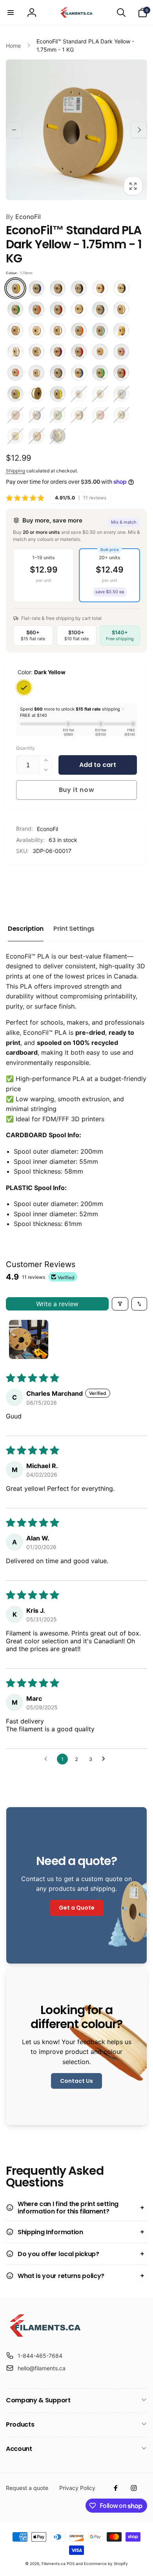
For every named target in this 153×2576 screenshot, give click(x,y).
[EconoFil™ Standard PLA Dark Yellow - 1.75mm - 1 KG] (15, 288)
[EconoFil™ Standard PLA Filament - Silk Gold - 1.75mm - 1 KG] (100, 352)
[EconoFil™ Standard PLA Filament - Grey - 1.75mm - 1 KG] (100, 309)
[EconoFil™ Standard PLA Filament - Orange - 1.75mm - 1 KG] (79, 330)
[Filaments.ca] (45, 2336)
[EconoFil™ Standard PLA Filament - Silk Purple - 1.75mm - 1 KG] (121, 352)
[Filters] (120, 1304)
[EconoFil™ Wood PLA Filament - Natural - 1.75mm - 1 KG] (58, 436)
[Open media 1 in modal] (76, 130)
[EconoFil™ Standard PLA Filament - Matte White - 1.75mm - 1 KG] (36, 330)
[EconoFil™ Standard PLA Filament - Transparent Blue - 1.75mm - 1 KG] (79, 373)
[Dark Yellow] (24, 688)
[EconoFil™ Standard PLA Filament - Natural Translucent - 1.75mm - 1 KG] (58, 330)
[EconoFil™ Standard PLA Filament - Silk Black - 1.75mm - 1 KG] (121, 415)
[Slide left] (14, 130)
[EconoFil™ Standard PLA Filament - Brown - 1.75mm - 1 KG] (100, 288)
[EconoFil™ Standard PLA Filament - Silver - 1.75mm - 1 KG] (58, 373)
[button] (11, 13)
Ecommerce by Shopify (106, 2563)
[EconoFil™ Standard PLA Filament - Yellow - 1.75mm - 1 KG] (58, 394)
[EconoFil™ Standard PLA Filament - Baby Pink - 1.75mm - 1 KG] (15, 415)
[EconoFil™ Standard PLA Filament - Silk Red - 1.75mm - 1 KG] (15, 373)
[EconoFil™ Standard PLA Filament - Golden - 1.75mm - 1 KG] (79, 309)
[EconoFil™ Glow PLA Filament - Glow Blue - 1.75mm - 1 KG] (79, 394)
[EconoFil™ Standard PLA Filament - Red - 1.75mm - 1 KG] (79, 352)
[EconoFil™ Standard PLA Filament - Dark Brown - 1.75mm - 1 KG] (121, 288)
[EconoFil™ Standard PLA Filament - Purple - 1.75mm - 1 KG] (58, 352)
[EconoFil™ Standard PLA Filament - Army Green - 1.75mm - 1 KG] (58, 288)
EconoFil (23, 217)
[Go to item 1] (29, 1339)
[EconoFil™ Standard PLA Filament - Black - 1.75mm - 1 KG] (79, 288)
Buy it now (77, 790)
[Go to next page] (106, 1759)
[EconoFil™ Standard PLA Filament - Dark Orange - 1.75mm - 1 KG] (36, 309)
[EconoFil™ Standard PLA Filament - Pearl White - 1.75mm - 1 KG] (15, 352)
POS (71, 2563)
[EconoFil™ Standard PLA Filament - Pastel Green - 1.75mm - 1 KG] (100, 330)
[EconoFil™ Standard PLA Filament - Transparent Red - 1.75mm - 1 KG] (121, 373)
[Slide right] (139, 130)
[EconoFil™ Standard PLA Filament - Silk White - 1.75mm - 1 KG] (36, 373)
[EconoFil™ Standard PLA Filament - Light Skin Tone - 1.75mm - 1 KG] (15, 330)
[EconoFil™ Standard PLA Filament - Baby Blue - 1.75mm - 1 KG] (121, 394)
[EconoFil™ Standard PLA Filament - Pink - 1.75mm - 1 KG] (100, 415)
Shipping (15, 471)
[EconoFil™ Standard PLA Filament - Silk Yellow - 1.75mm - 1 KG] (15, 436)
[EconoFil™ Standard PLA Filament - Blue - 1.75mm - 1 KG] (36, 415)
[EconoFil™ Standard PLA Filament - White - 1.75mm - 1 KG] (36, 394)
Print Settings (74, 929)
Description (26, 929)
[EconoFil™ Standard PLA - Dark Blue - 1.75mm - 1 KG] (36, 288)
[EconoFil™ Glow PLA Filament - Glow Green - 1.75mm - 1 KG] (100, 394)
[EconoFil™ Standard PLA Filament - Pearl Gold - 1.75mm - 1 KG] (121, 330)
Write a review (57, 1304)
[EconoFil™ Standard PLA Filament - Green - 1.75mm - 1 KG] (58, 415)
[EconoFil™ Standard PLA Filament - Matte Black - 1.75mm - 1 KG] (79, 415)
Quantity (25, 748)
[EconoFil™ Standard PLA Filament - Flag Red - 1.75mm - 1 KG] (58, 309)
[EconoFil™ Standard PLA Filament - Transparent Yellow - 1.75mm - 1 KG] (15, 394)
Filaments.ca (54, 2563)
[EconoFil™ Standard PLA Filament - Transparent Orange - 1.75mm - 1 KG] (36, 436)
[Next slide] (138, 885)
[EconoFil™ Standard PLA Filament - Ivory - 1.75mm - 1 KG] (121, 309)
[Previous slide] (14, 885)
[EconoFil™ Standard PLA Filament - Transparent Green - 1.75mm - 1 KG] (100, 373)
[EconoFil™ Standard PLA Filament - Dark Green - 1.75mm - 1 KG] (15, 309)
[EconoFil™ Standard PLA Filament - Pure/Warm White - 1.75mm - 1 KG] (36, 352)
